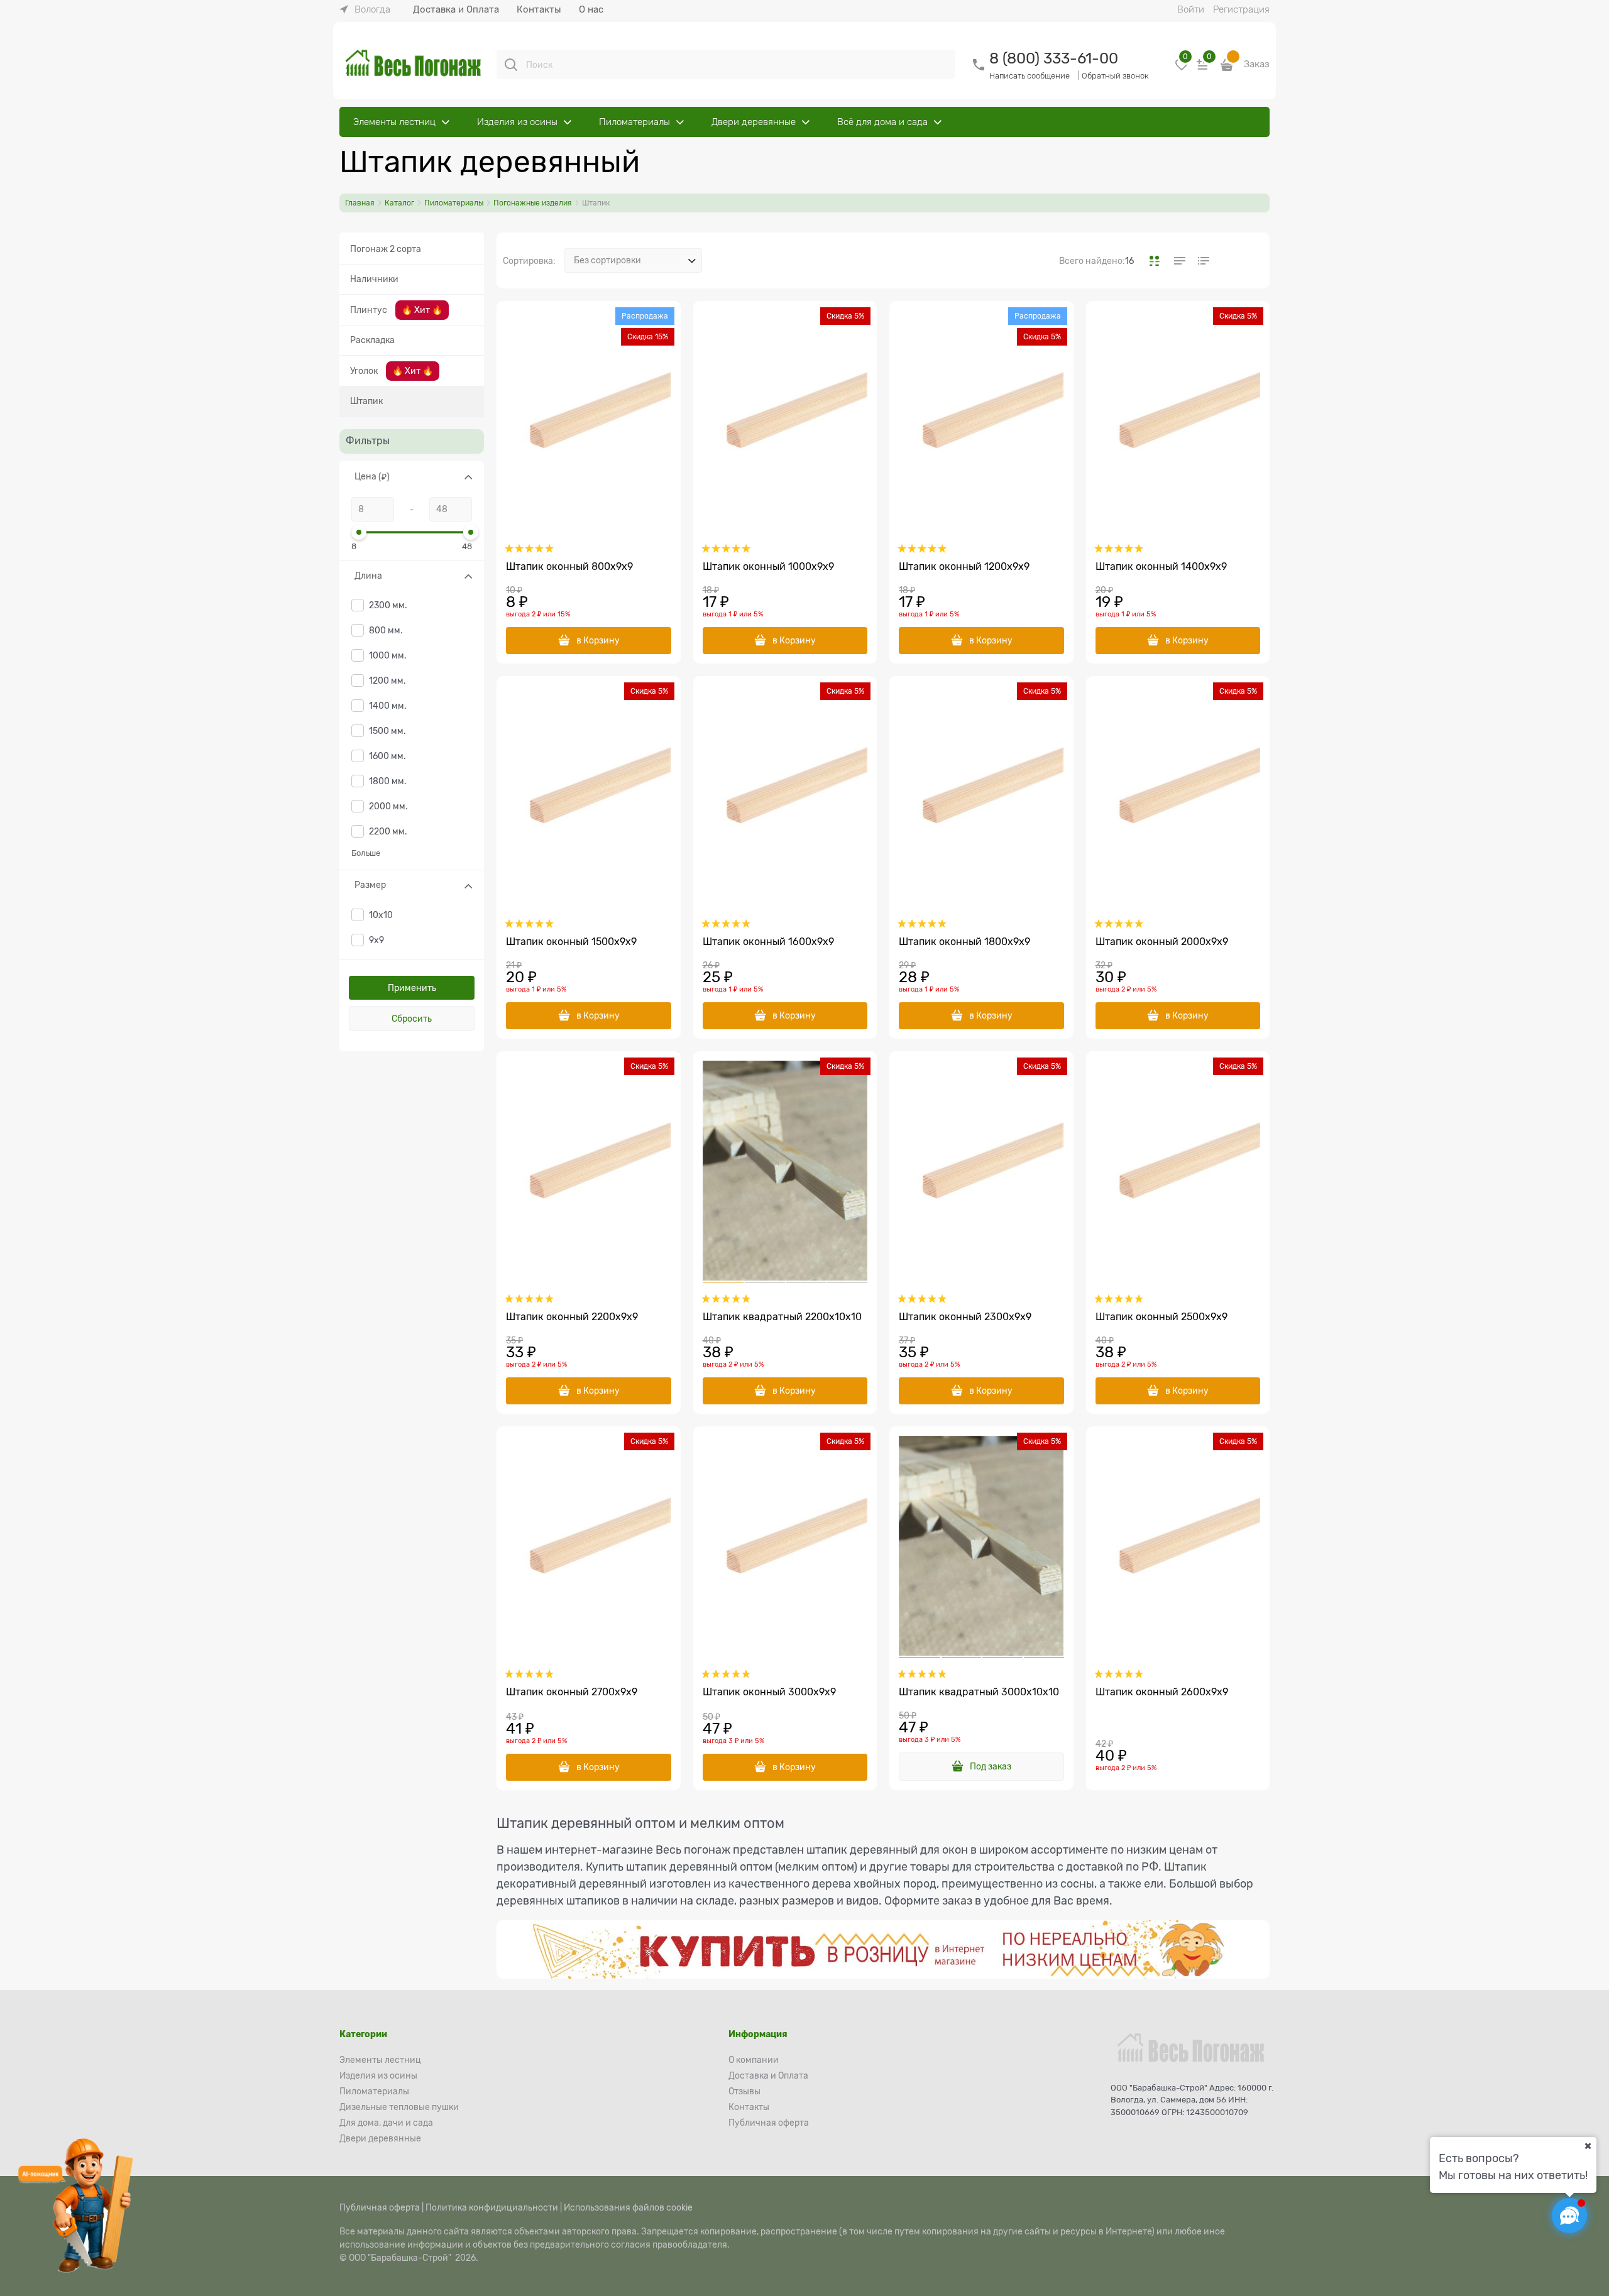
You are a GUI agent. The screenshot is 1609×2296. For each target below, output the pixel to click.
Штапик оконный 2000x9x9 (1162, 942)
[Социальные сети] (1569, 2216)
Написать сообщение (1030, 76)
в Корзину (598, 640)
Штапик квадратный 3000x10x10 (979, 1692)
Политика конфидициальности (492, 2207)
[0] (1182, 69)
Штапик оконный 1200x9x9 (964, 567)
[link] (365, 9)
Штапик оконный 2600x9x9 (1162, 1692)
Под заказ (991, 1766)
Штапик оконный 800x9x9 (569, 567)
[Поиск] (511, 65)
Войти (1191, 9)
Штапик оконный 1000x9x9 (768, 567)
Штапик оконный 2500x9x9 (1161, 1317)
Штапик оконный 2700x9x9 (572, 1692)
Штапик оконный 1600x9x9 (768, 942)
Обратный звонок (1115, 76)
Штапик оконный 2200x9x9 (572, 1317)
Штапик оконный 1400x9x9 (1161, 567)
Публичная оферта (380, 2207)
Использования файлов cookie (628, 2207)
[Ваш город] (1588, 2146)
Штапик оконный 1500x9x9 (571, 942)
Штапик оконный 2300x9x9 (965, 1317)
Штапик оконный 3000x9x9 (769, 1692)
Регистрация (1241, 9)
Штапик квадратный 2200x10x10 (782, 1317)
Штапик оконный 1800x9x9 (964, 942)
